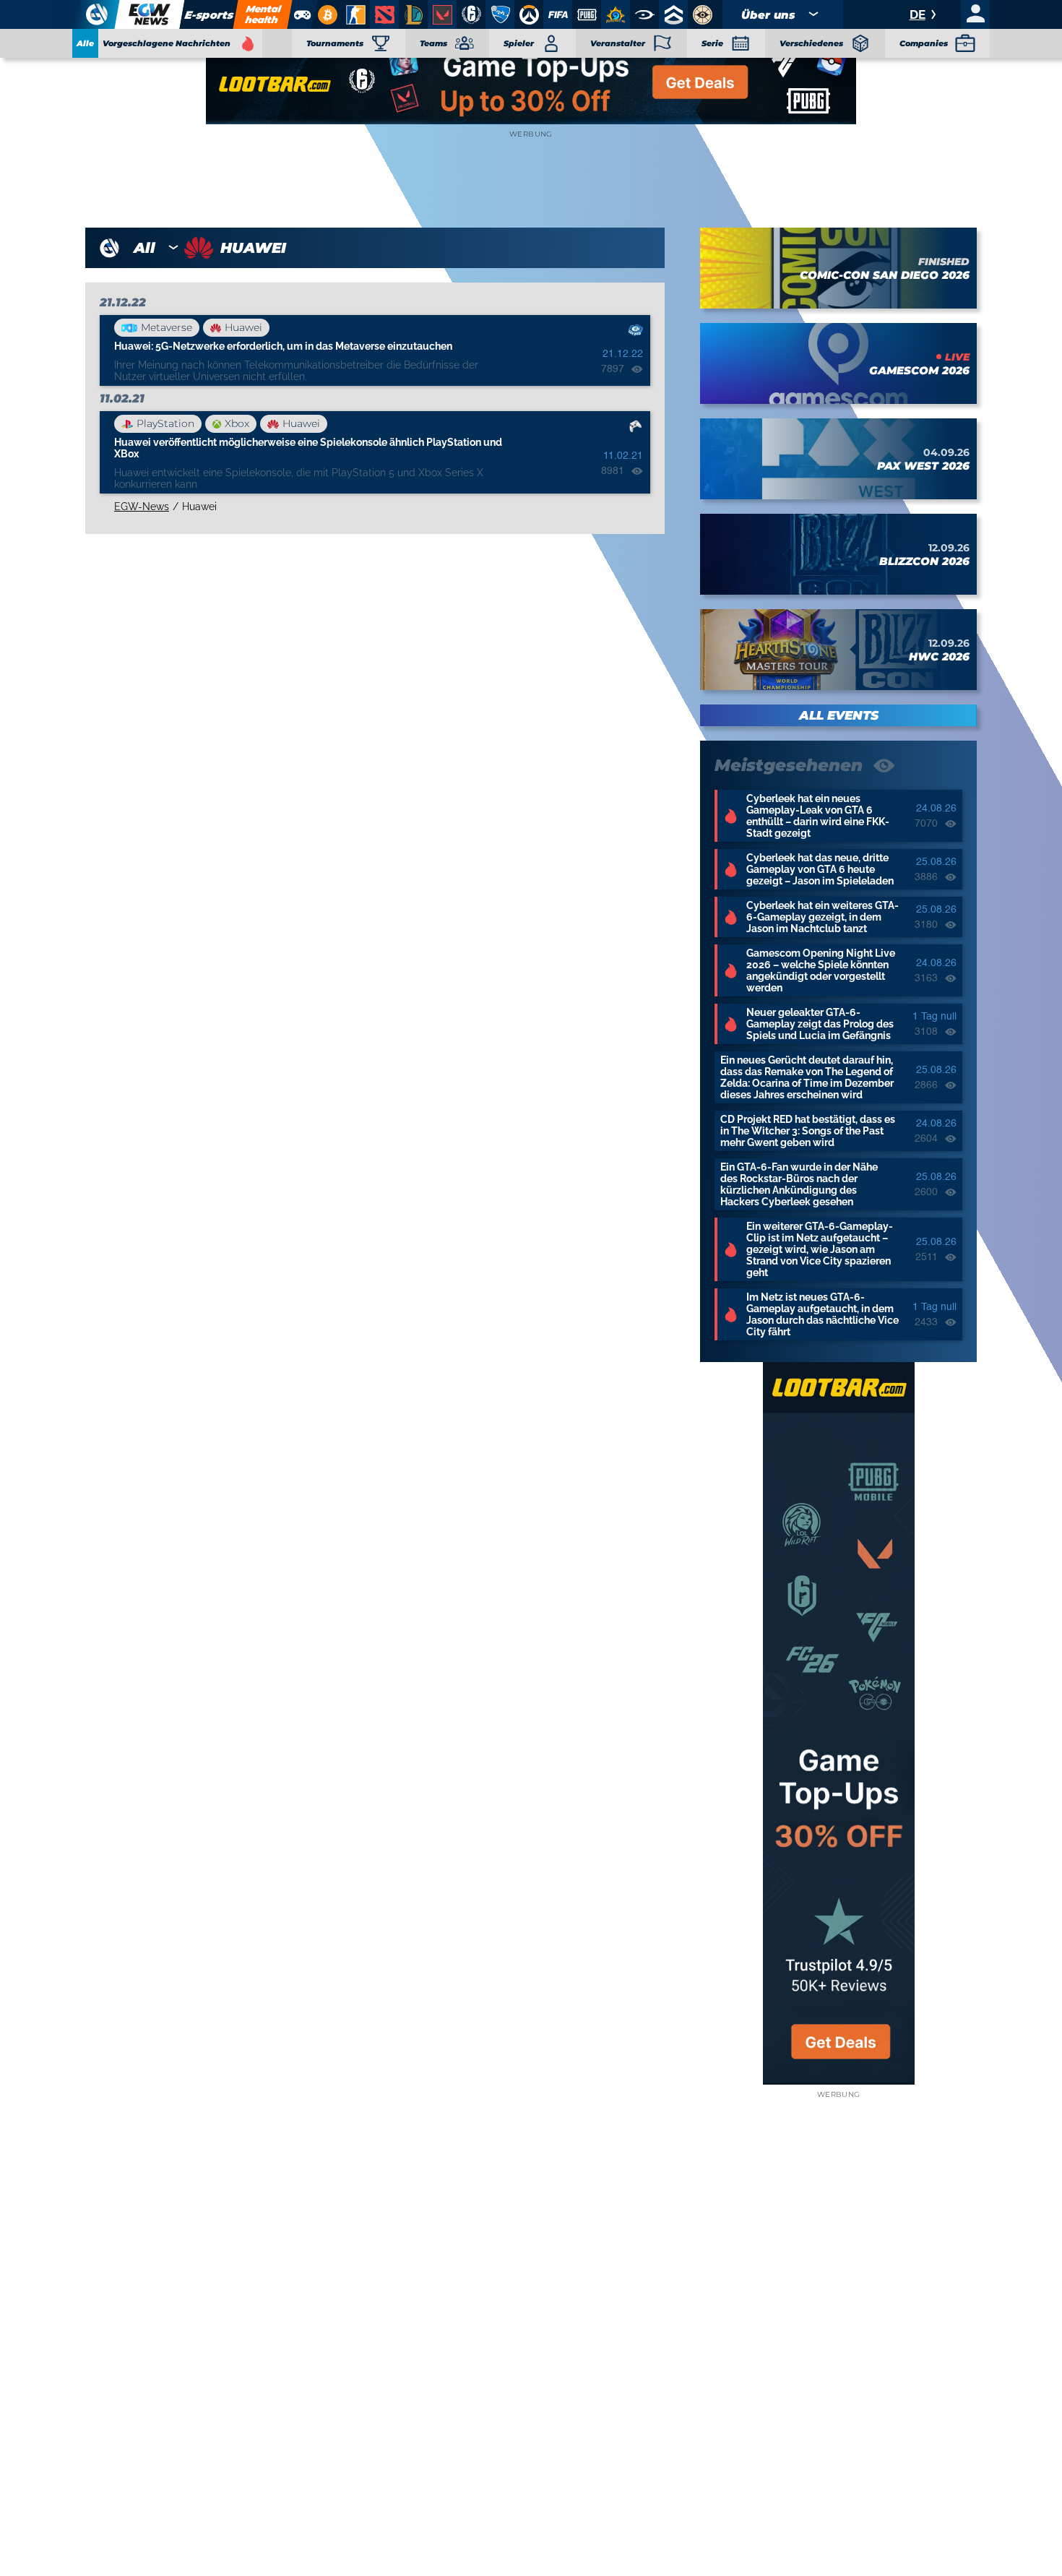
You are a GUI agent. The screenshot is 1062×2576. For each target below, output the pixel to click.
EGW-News (142, 507)
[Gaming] (302, 14)
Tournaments (335, 43)
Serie (712, 43)
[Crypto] (326, 14)
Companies (924, 43)
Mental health (263, 14)
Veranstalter (618, 43)
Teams (433, 43)
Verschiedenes (811, 43)
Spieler (519, 43)
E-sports (210, 15)
